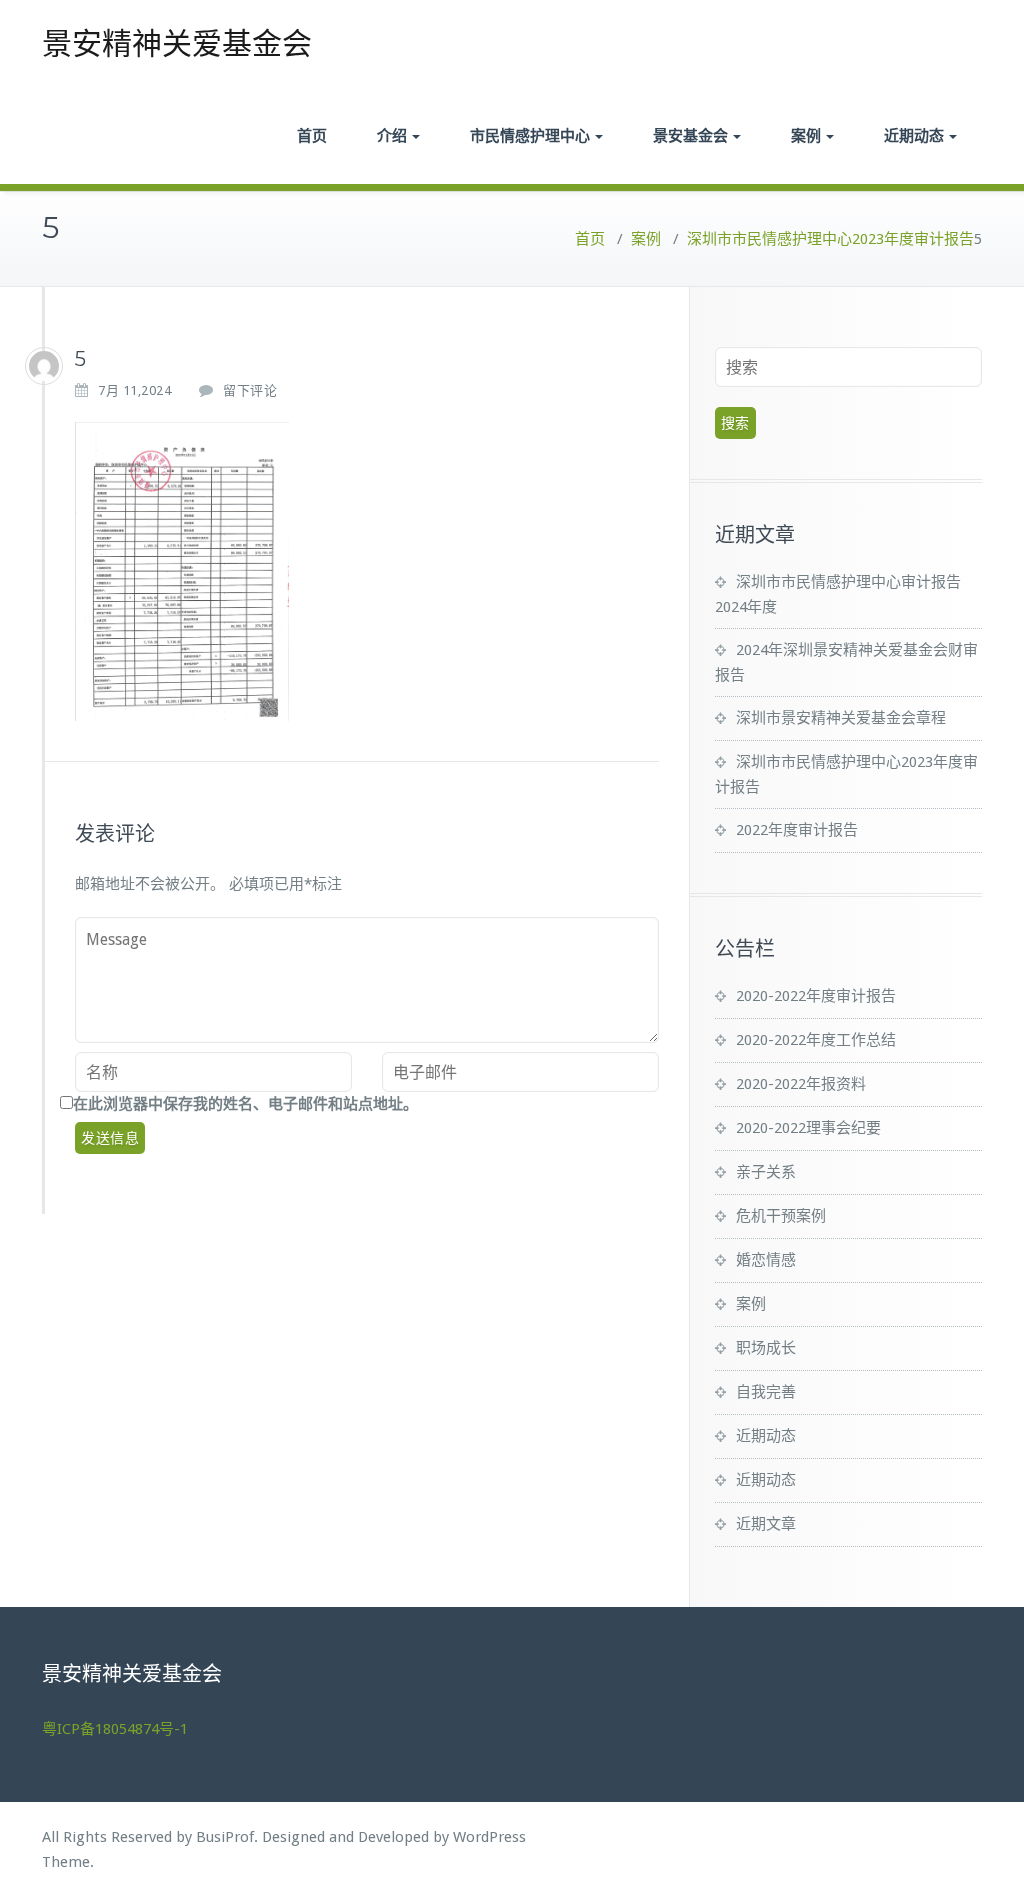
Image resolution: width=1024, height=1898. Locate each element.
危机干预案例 (781, 1216)
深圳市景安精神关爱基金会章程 (841, 718)
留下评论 (250, 390)
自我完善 (766, 1392)
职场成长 (766, 1348)
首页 (312, 135)
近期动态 (914, 135)
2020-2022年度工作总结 (816, 1040)
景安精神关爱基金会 (177, 43)
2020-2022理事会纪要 (808, 1128)
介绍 (392, 135)
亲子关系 (766, 1172)
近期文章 (766, 1524)
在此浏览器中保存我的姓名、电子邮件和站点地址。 (245, 1104)
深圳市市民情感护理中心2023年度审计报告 (830, 239)
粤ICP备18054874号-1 (115, 1729)
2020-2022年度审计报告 (816, 996)
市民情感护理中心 (530, 135)
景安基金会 (690, 135)
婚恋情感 (766, 1260)
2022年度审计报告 (797, 830)
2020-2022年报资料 (801, 1084)
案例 (806, 135)
